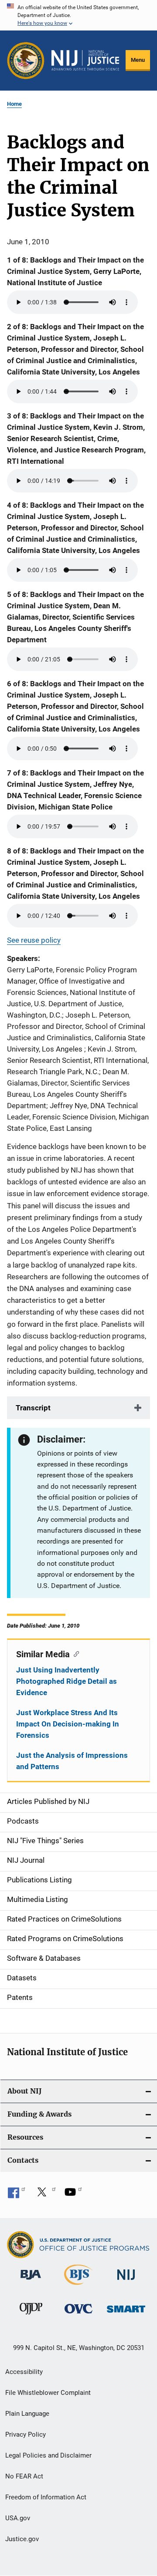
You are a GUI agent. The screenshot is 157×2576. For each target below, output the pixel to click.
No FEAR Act (24, 2476)
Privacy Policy (26, 2434)
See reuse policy (34, 940)
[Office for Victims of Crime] (78, 2315)
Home (14, 104)
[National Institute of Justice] (126, 2281)
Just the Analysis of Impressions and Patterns (72, 1761)
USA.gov (18, 2518)
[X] (45, 2195)
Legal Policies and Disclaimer (48, 2455)
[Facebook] (17, 2195)
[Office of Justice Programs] (26, 61)
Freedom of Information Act (46, 2497)
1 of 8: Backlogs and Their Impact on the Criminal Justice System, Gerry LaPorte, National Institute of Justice (75, 271)
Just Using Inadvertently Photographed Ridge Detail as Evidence (67, 1681)
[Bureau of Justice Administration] (31, 2281)
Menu (138, 60)
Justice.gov (22, 2539)
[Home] (85, 60)
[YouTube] (73, 2195)
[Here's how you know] (78, 15)
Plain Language (27, 2414)
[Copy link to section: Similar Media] (74, 1653)
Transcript (33, 1408)
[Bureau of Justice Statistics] (78, 2286)
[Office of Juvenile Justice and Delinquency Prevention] (31, 2316)
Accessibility (24, 2372)
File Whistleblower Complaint (48, 2393)
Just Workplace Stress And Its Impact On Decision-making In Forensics (68, 1724)
